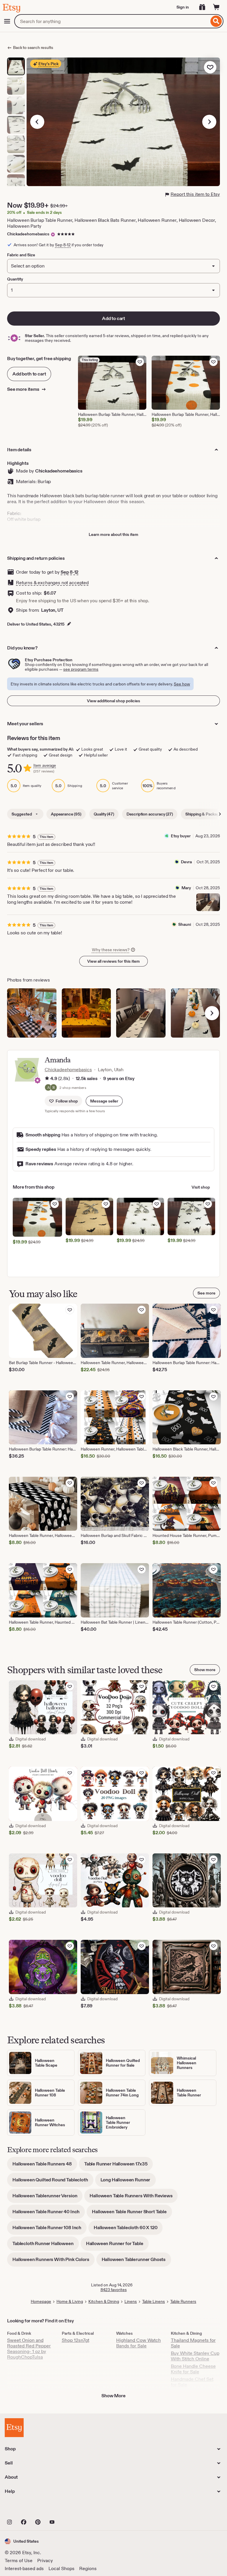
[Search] (216, 21)
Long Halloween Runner (128, 2182)
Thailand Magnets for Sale (193, 2343)
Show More (113, 2396)
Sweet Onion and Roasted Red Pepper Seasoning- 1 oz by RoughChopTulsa (29, 2349)
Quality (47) (104, 814)
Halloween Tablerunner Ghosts (136, 2261)
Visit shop (201, 1187)
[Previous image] (37, 122)
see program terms (81, 669)
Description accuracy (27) (150, 814)
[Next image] (209, 122)
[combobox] (112, 21)
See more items (24, 389)
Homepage (41, 2301)
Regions (88, 2568)
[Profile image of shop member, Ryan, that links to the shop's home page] (53, 1088)
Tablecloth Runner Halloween (46, 2246)
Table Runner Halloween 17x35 (119, 2166)
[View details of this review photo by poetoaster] (86, 1013)
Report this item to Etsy (195, 194)
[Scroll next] (220, 814)
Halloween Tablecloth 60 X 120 (128, 2230)
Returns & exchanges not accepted (52, 583)
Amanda (57, 1060)
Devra (186, 862)
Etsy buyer (181, 836)
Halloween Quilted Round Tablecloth (53, 2182)
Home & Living (70, 2301)
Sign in (183, 7)
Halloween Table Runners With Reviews (134, 2198)
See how (182, 684)
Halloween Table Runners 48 (45, 2166)
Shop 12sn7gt (76, 2340)
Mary (186, 888)
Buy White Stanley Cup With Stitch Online (195, 2356)
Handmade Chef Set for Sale (192, 2382)
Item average (45, 766)
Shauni (185, 924)
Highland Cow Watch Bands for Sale (138, 2343)
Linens (131, 2301)
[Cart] (216, 7)
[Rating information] (47, 1079)
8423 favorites (114, 2290)
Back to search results (33, 47)
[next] (212, 1013)
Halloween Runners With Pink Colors (53, 2261)
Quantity (15, 279)
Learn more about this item (113, 534)
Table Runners (183, 2301)
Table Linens (154, 2301)
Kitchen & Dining (104, 2301)
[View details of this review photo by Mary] (208, 902)
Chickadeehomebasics (28, 234)
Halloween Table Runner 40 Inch (49, 2214)
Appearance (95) (66, 814)
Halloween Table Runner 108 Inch (50, 2230)
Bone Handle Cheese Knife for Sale (193, 2369)
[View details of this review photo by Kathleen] (32, 1013)
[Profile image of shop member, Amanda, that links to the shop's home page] (48, 1088)
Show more (205, 1670)
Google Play (69, 2509)
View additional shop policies (113, 701)
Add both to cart (29, 374)
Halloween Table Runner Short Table (132, 2214)
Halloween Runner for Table (117, 2246)
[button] (104, 1101)
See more (206, 1293)
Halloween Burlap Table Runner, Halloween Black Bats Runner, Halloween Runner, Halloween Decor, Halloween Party (112, 223)
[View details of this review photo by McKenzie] (196, 1013)
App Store (25, 2509)
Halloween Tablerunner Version (47, 2198)
